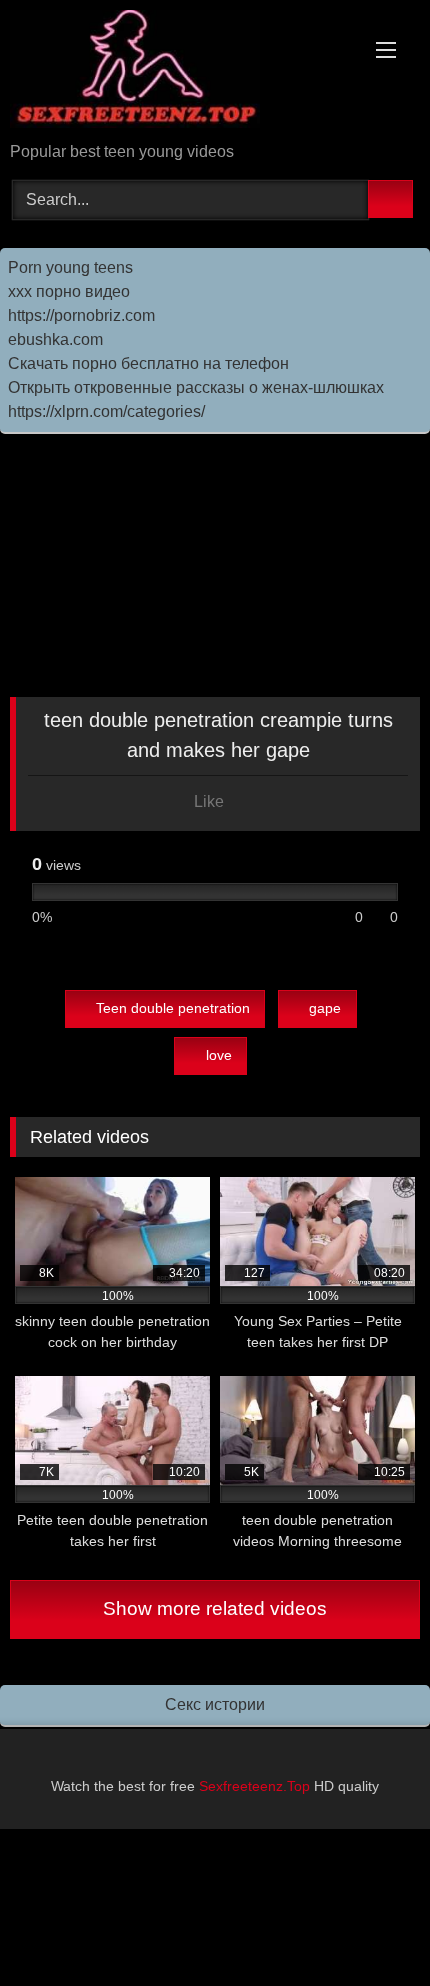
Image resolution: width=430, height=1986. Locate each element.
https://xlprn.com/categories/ (106, 411)
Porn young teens (70, 267)
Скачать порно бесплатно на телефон (148, 363)
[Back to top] (370, 1926)
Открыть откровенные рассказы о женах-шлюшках (196, 387)
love (219, 1055)
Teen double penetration (173, 1008)
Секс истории (215, 1704)
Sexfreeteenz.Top (254, 1786)
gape (325, 1008)
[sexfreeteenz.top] (176, 72)
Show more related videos (215, 1608)
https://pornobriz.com (81, 315)
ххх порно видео (69, 291)
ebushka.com (55, 339)
